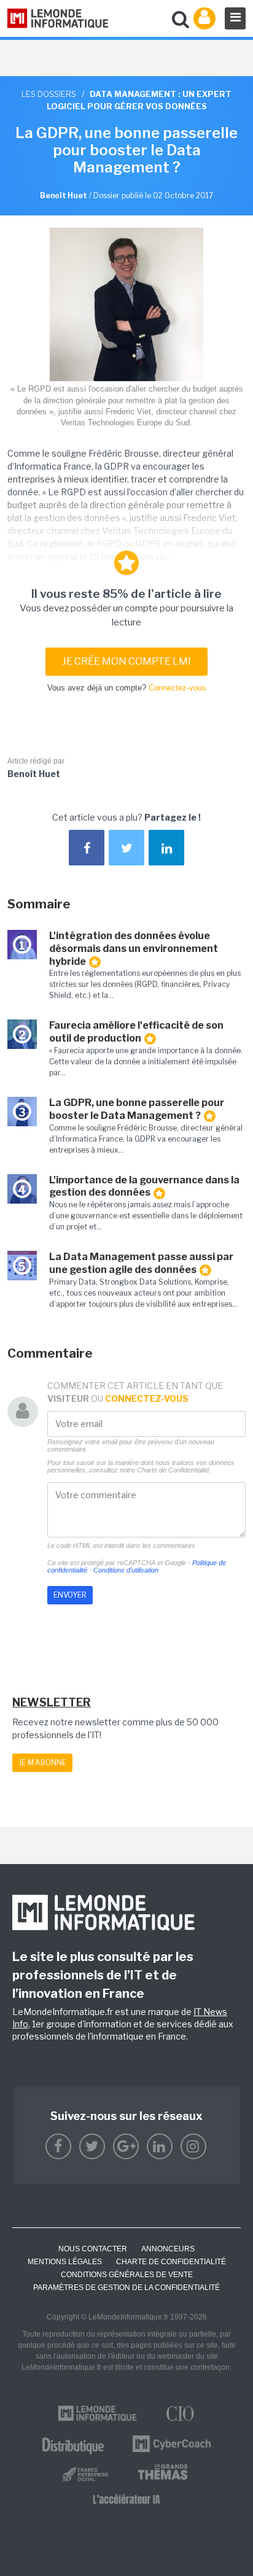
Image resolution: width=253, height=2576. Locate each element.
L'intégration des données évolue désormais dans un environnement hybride (134, 949)
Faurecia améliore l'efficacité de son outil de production (136, 1032)
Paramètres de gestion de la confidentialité (126, 2288)
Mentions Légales (65, 2262)
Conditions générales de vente (127, 2275)
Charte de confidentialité (171, 2262)
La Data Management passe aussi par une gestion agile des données (141, 1263)
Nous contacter (93, 2249)
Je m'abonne (42, 1762)
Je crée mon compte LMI (126, 661)
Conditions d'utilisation (126, 1570)
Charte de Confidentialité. (174, 1470)
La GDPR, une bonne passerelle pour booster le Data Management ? (137, 1109)
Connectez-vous (177, 688)
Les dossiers (49, 94)
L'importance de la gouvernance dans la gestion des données (144, 1186)
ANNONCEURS (168, 2249)
